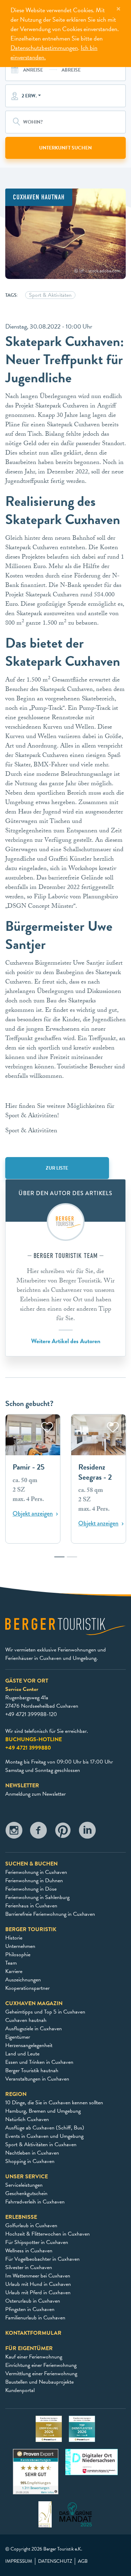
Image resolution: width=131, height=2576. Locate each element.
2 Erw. (29, 96)
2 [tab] (72, 1560)
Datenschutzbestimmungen (44, 48)
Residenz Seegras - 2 (95, 1472)
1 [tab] (59, 1560)
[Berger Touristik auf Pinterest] (63, 1832)
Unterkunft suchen (65, 148)
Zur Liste (57, 1168)
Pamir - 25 (29, 1467)
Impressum (19, 2561)
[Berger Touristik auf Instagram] (14, 1832)
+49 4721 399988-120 (31, 1714)
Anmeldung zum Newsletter (35, 1794)
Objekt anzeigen (33, 1514)
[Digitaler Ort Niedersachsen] (92, 2461)
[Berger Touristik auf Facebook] (38, 1832)
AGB (83, 2561)
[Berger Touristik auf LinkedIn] (87, 1832)
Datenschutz (55, 2561)
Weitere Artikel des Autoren (66, 1341)
